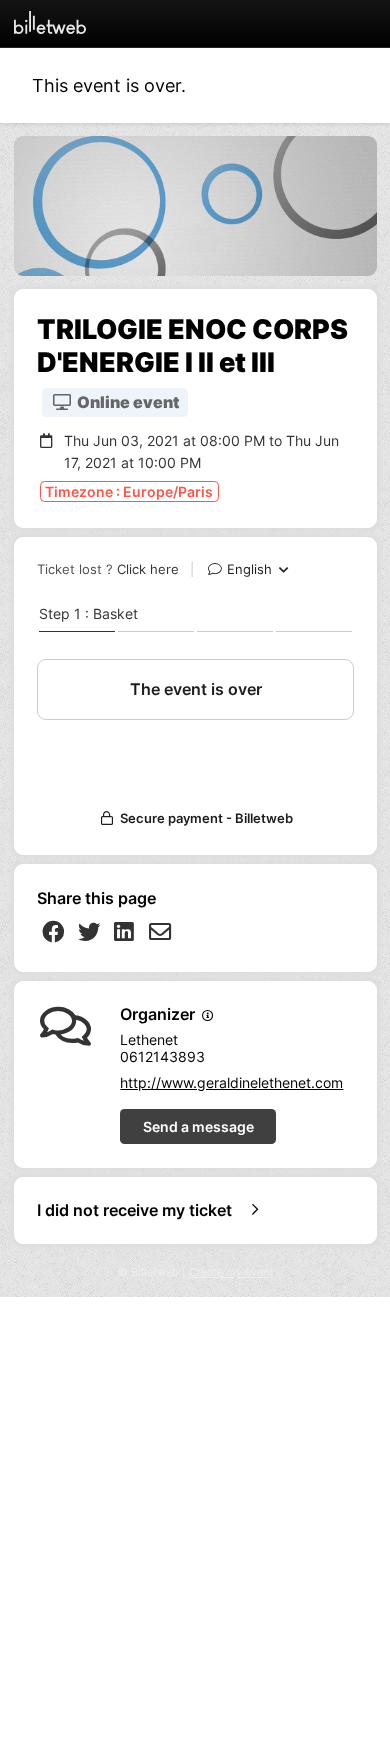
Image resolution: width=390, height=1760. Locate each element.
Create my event (231, 1272)
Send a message (198, 1126)
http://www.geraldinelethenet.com (231, 1082)
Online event (126, 402)
